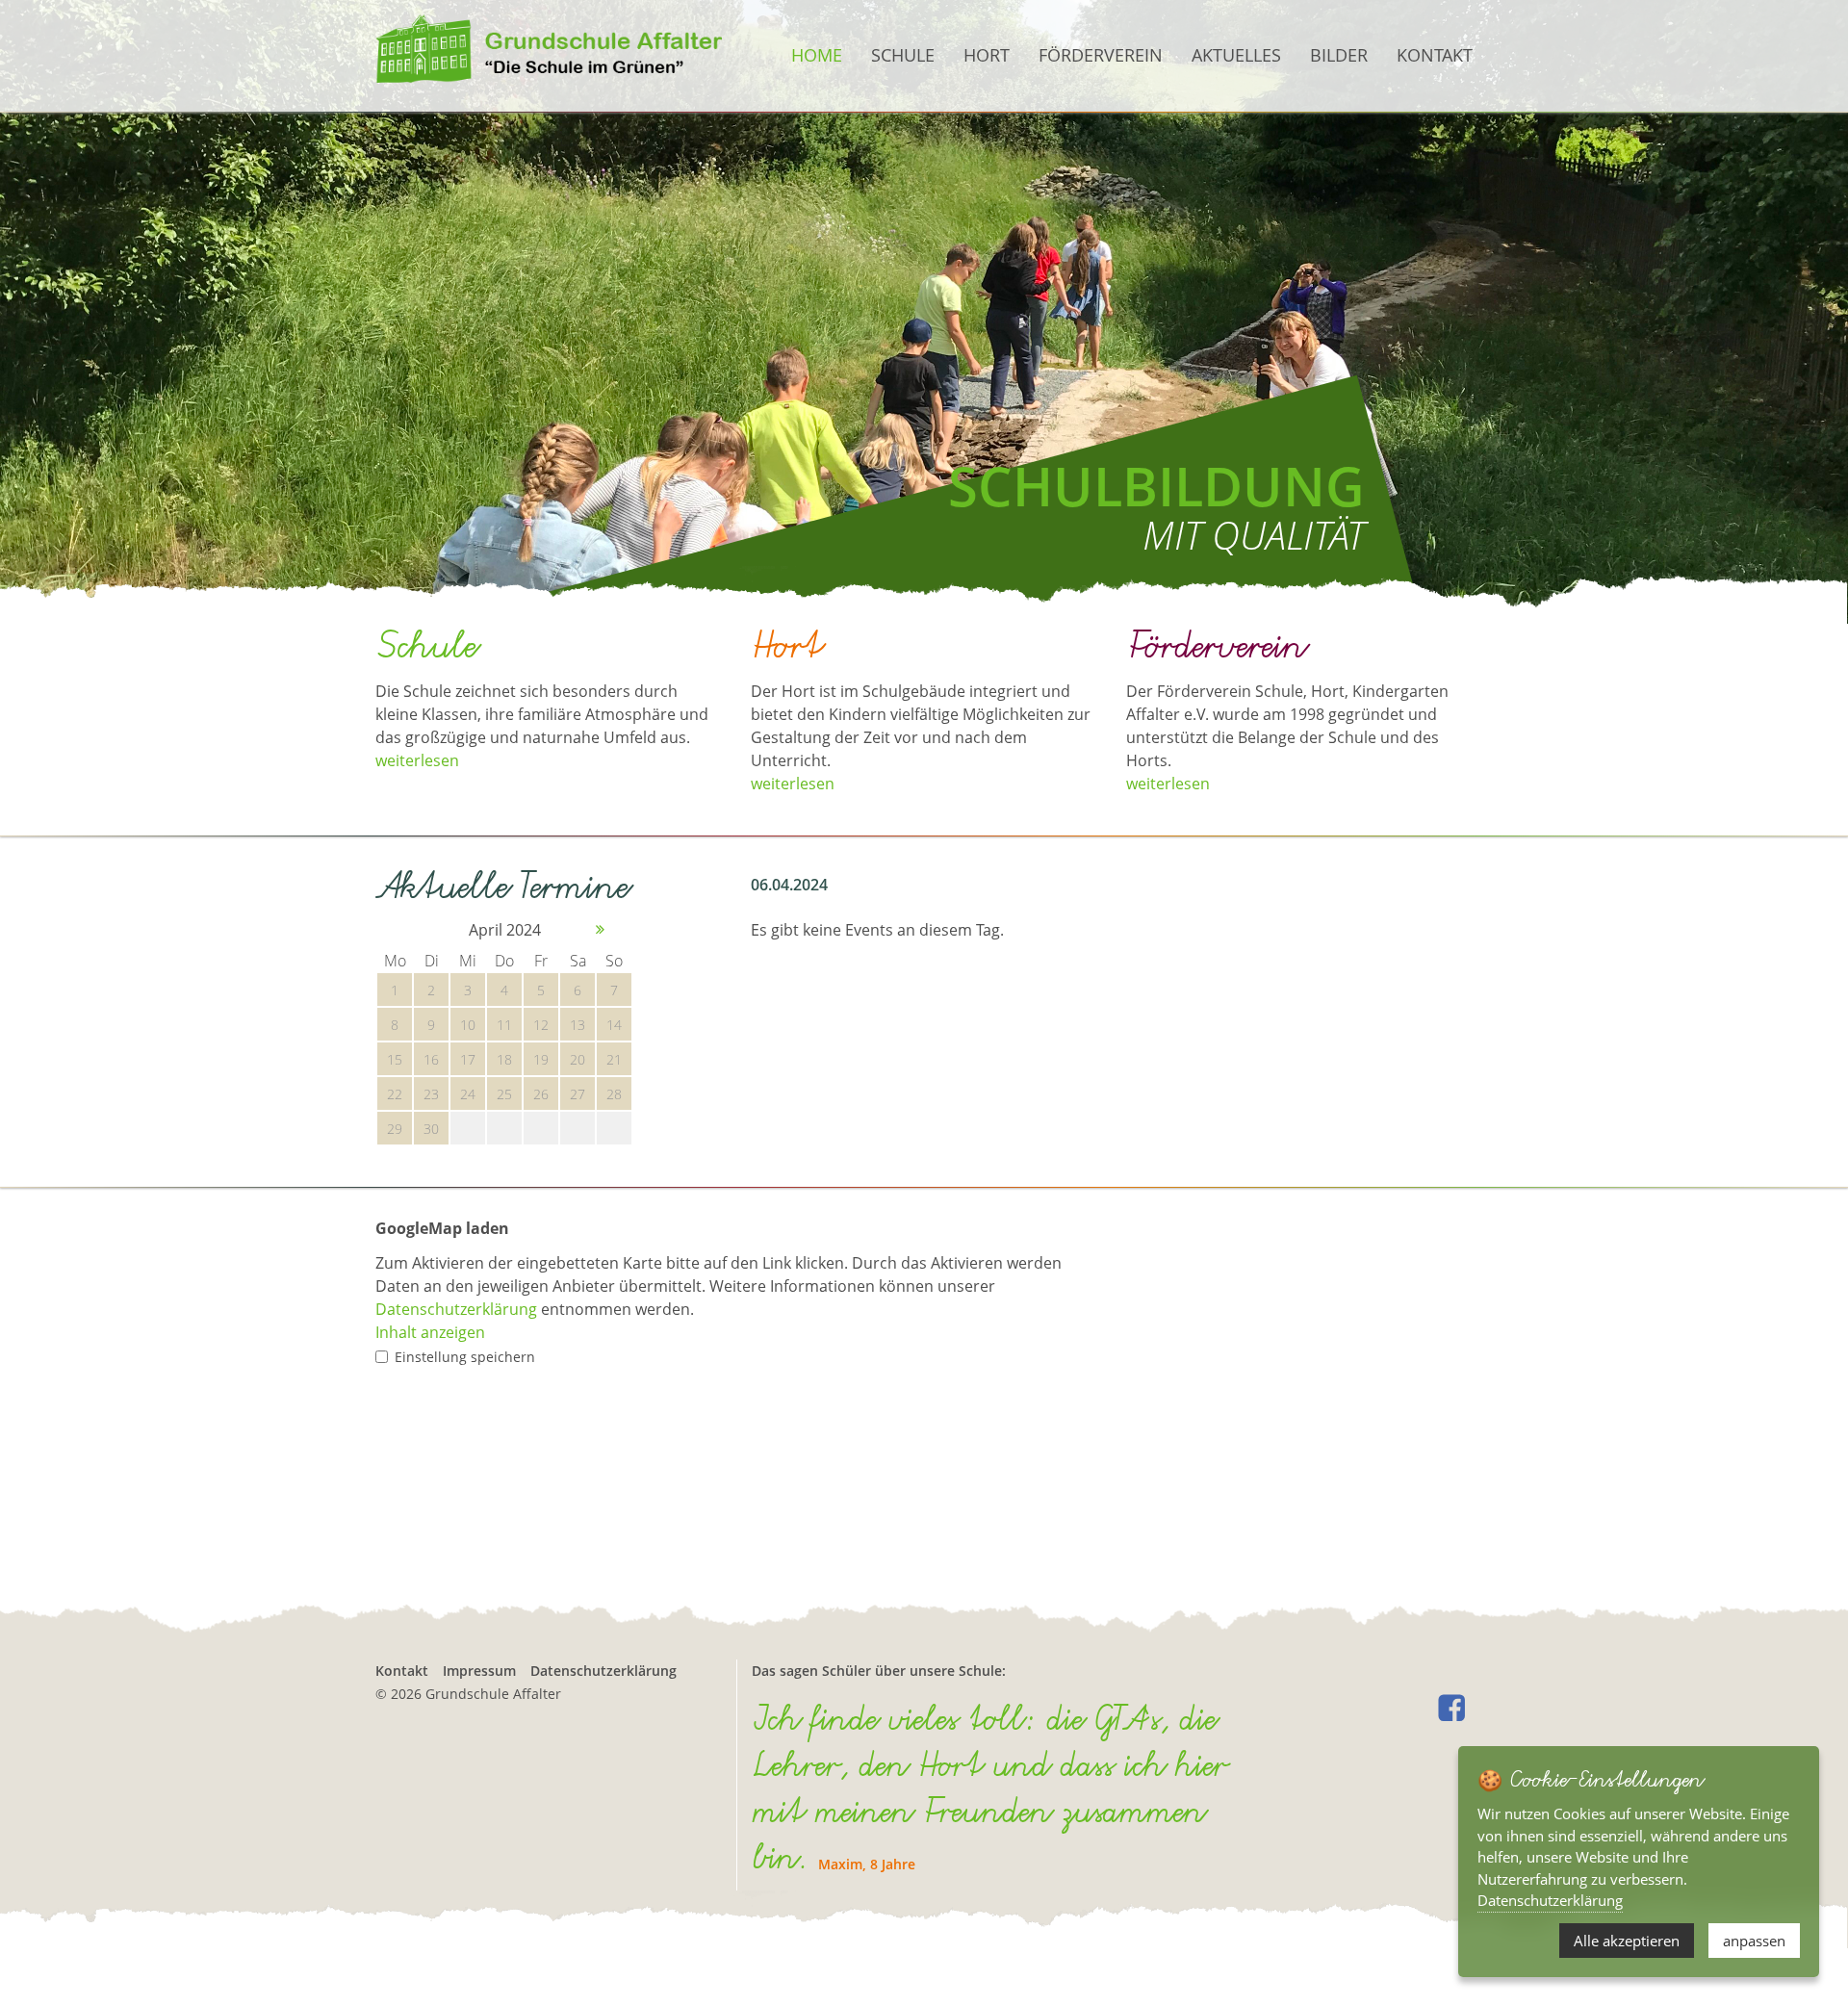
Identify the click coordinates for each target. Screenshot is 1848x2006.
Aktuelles (1236, 55)
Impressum (479, 1671)
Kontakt (1435, 55)
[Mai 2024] (602, 930)
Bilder (1339, 55)
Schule (903, 55)
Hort (987, 55)
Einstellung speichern (465, 1357)
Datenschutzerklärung (456, 1309)
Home (817, 55)
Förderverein (1101, 55)
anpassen (1754, 1941)
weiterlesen (417, 760)
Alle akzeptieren (1627, 1941)
